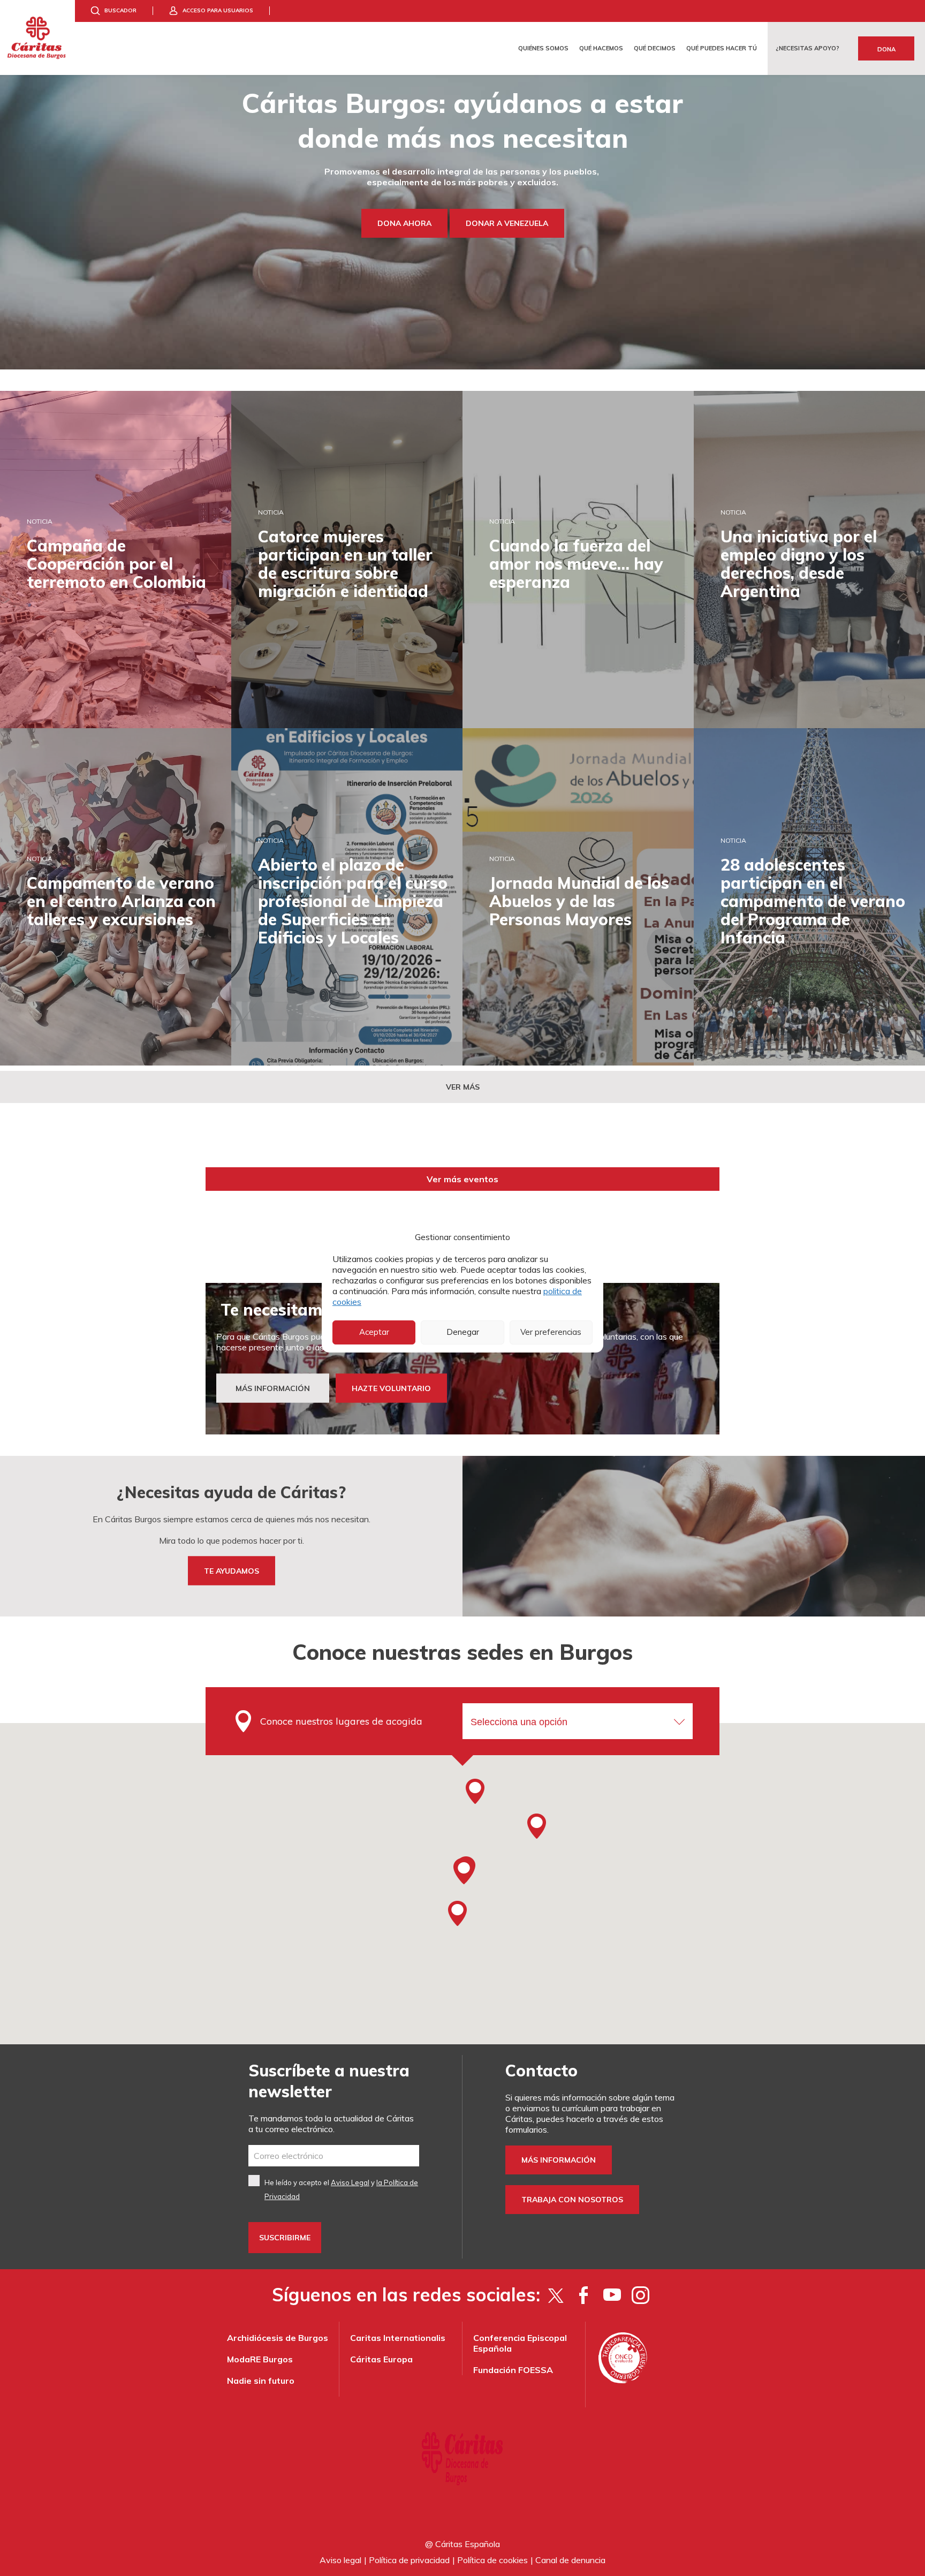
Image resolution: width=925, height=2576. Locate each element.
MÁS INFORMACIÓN (273, 1388)
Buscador (120, 10)
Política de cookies (492, 2560)
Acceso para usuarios (218, 10)
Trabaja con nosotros (572, 2200)
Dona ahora (404, 223)
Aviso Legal (350, 2182)
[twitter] (555, 2295)
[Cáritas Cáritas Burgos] (37, 37)
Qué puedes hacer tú (722, 48)
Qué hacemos (601, 48)
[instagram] (640, 2295)
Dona (886, 49)
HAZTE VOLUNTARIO (391, 1388)
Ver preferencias (551, 1332)
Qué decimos (655, 48)
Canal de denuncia (570, 2560)
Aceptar (374, 1332)
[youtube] (612, 2295)
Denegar (463, 1332)
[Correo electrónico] (334, 2156)
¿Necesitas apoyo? (808, 48)
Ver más (463, 1087)
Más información (559, 2160)
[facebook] (584, 2295)
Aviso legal (340, 2560)
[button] (464, 1871)
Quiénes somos (543, 48)
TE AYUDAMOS (232, 1571)
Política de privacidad (409, 2560)
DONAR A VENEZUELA (507, 223)
